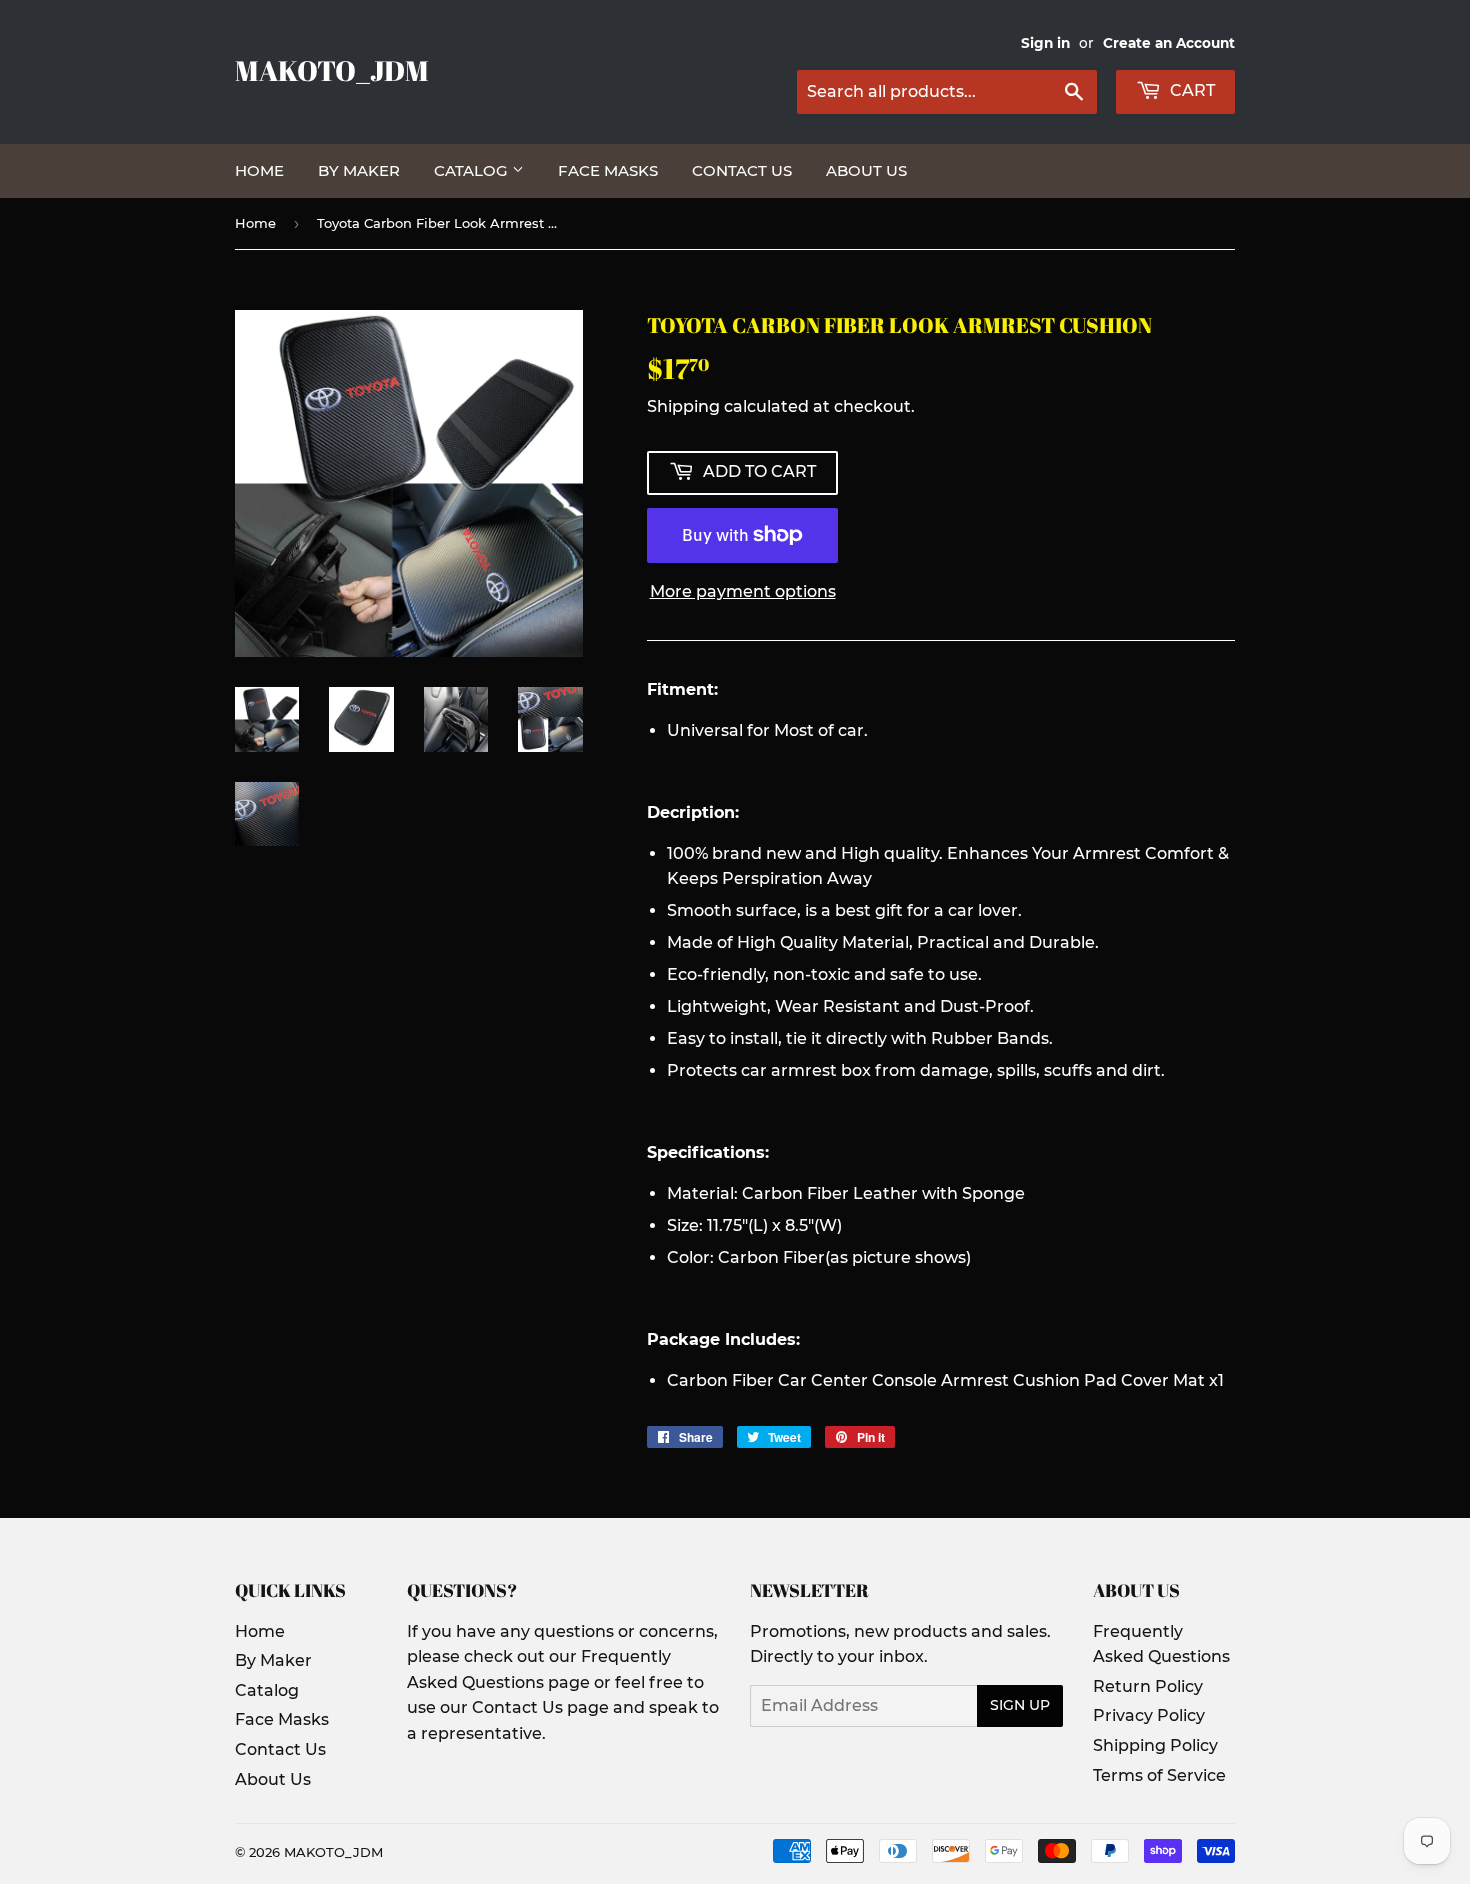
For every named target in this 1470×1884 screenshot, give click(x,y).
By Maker (359, 170)
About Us (866, 170)
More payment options (743, 591)
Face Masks (608, 170)
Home (259, 170)
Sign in (1045, 43)
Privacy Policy (1149, 1715)
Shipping (683, 406)
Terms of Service (1159, 1775)
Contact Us (742, 170)
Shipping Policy (1155, 1745)
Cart (1190, 90)
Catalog (473, 170)
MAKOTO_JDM (332, 70)
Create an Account (1169, 43)
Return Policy (1148, 1686)
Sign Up (1020, 1705)
